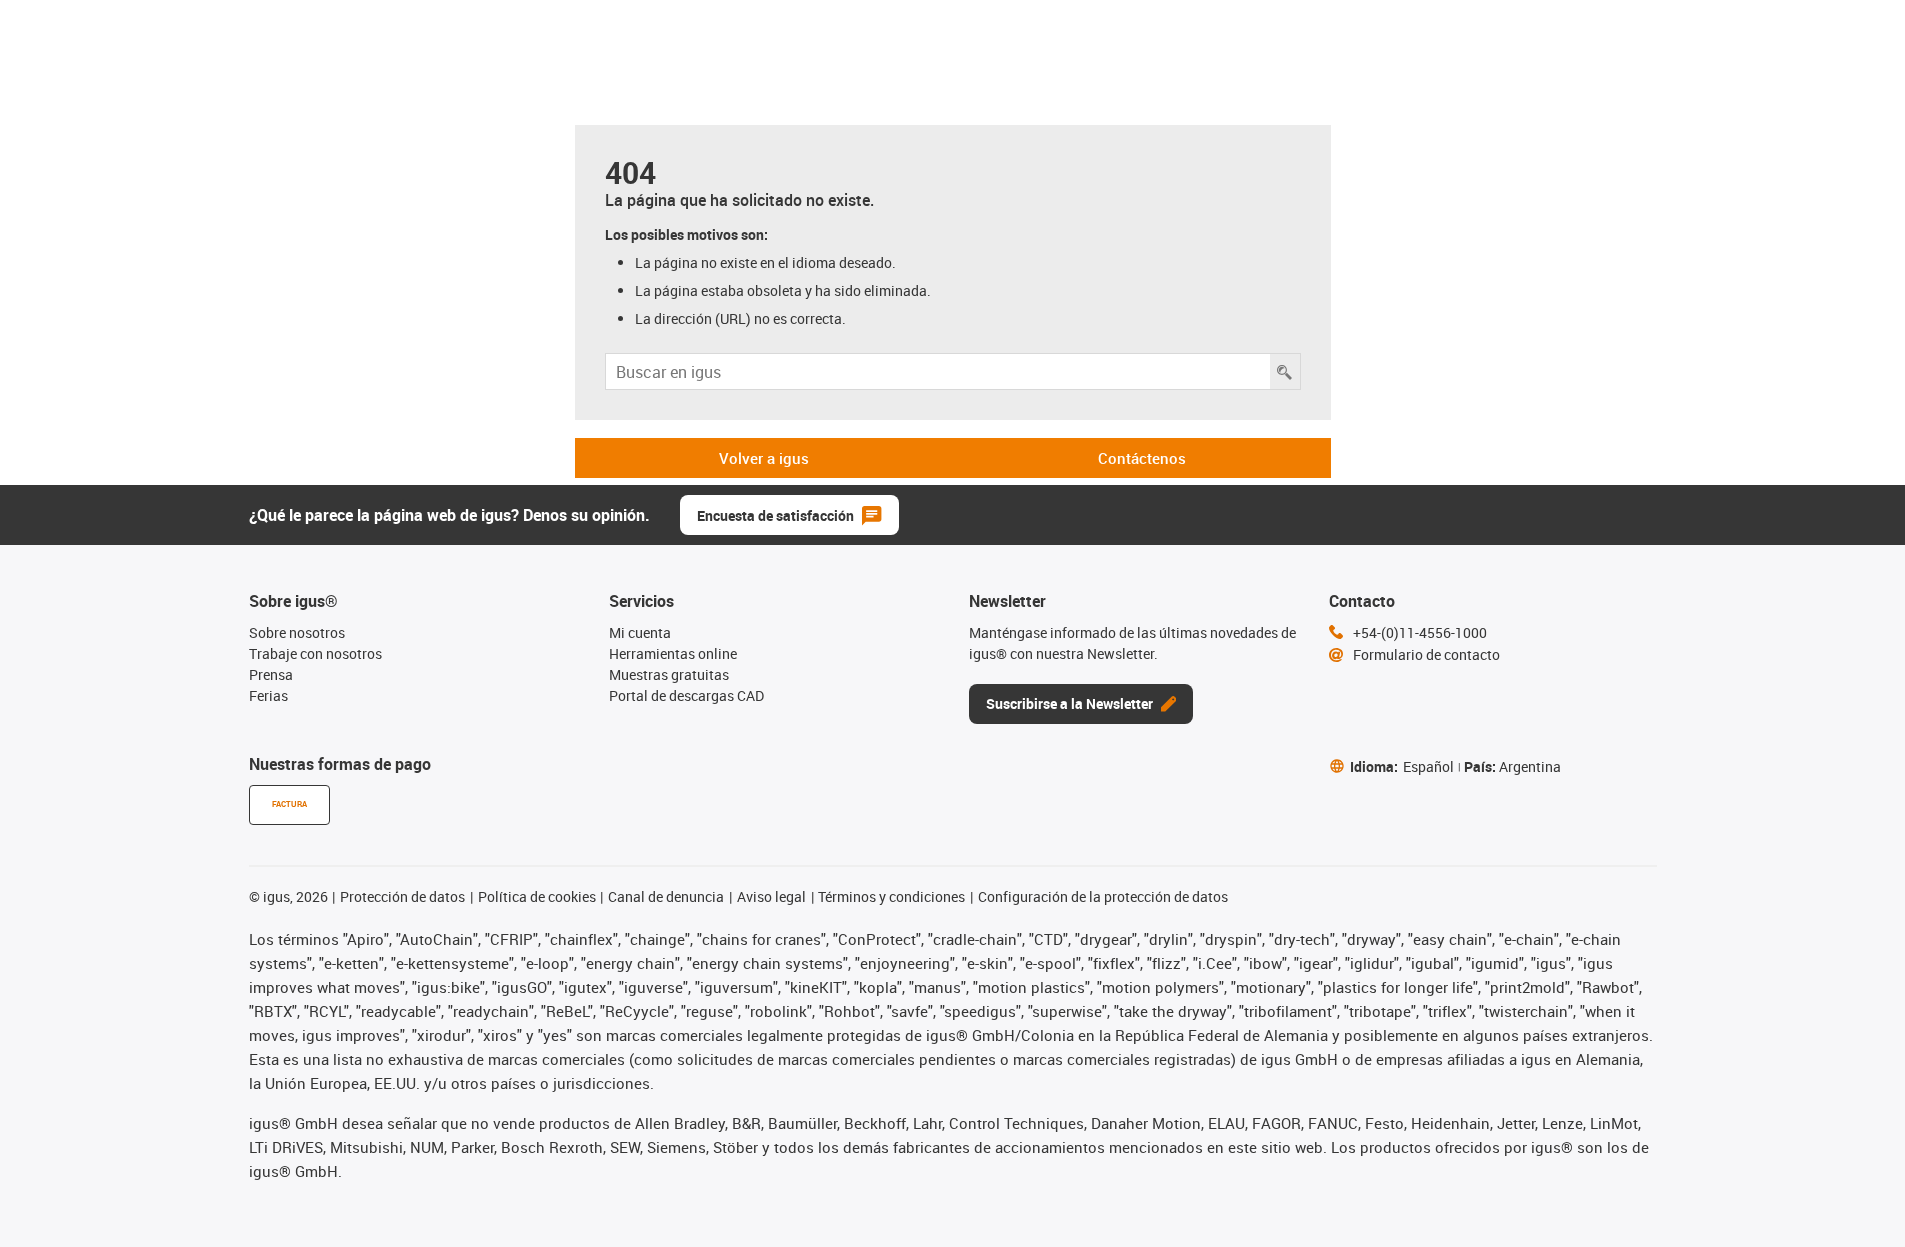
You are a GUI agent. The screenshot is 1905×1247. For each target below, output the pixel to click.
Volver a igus (764, 458)
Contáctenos (1142, 458)
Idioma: (1402, 766)
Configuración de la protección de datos (1103, 896)
